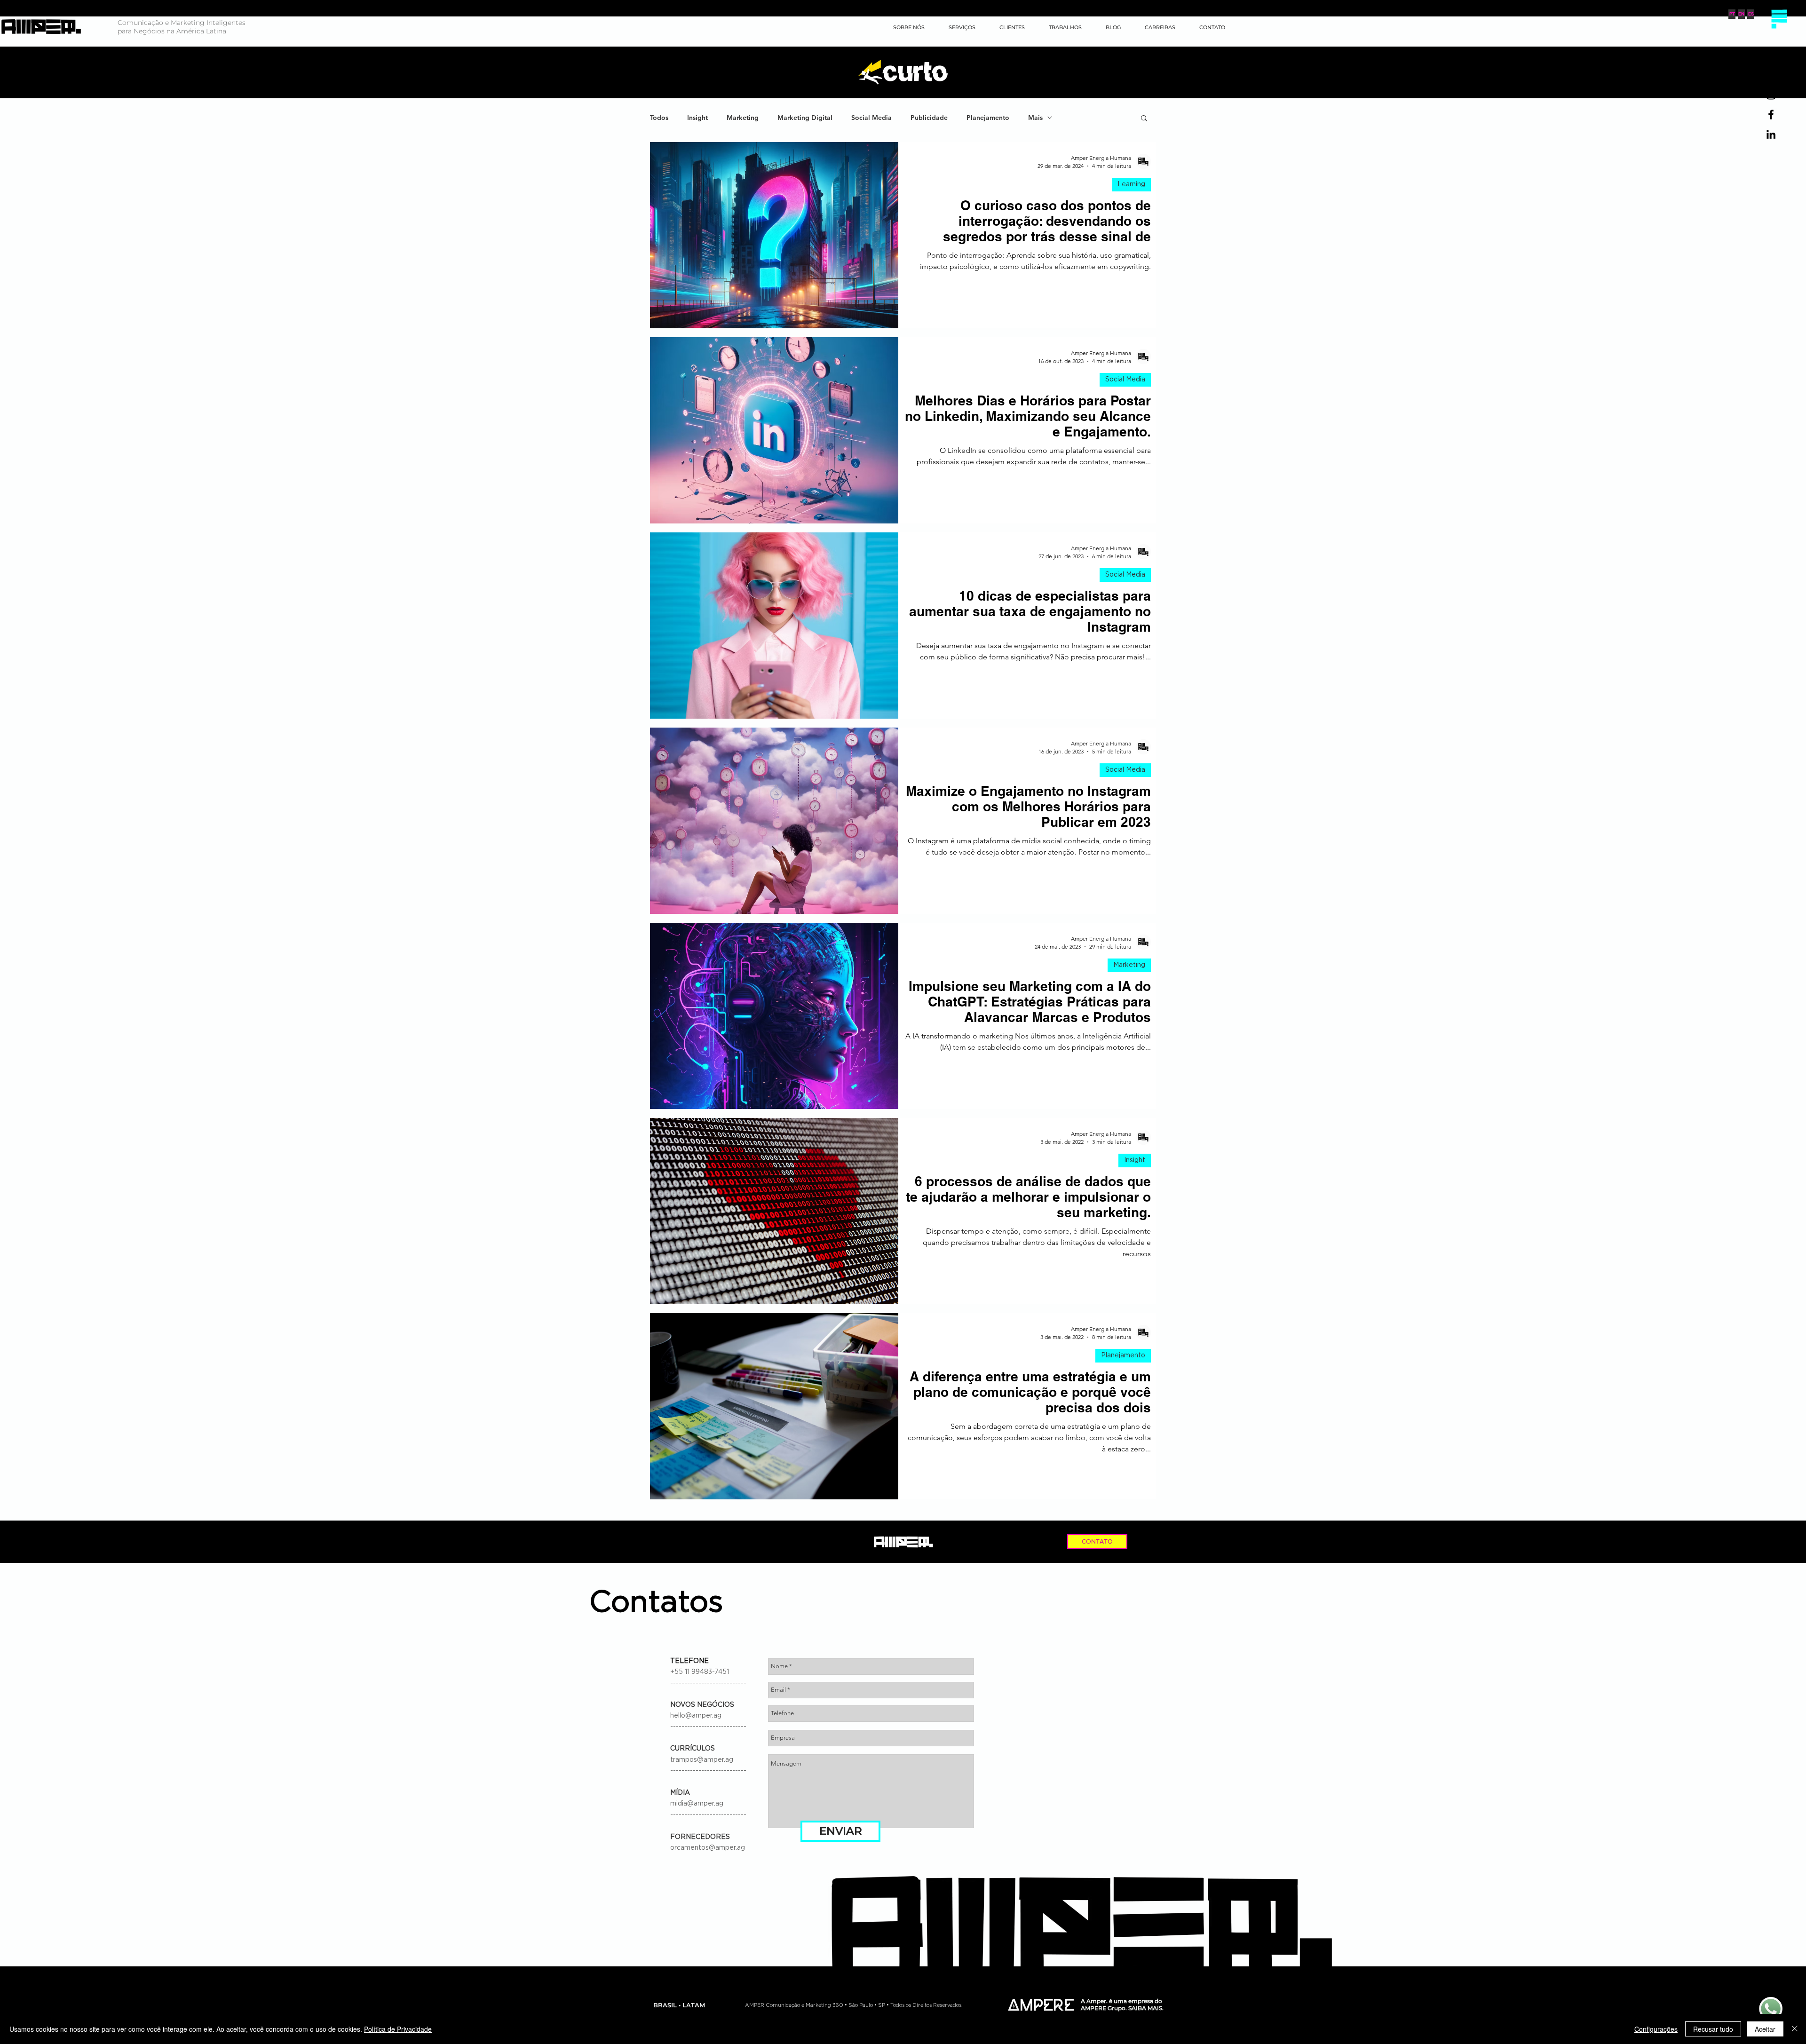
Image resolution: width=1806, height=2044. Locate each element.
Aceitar (1765, 2029)
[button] (1779, 19)
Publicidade (929, 118)
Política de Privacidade (398, 2029)
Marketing (743, 118)
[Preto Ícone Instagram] (1771, 95)
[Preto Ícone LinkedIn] (1771, 134)
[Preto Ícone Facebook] (1771, 115)
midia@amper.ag (697, 1804)
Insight (697, 118)
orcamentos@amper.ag (708, 1848)
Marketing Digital (805, 118)
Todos (659, 118)
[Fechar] (1795, 2029)
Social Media (871, 118)
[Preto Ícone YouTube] (1771, 75)
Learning (1131, 184)
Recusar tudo (1713, 2029)
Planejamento (988, 118)
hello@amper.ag (696, 1716)
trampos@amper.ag (702, 1760)
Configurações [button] (1656, 2029)
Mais (1035, 118)
